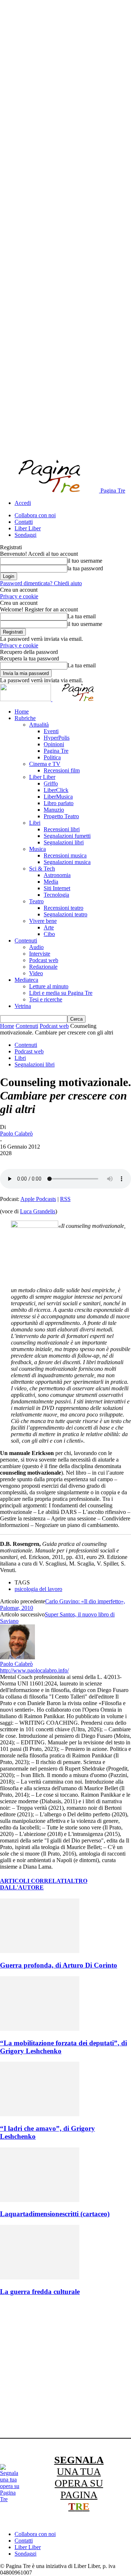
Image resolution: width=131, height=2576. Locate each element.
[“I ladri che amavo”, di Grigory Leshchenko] (40, 2114)
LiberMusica (58, 797)
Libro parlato (59, 803)
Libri (35, 823)
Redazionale (43, 967)
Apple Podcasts (38, 1199)
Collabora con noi (35, 515)
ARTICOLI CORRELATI (33, 1881)
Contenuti (26, 941)
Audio (36, 947)
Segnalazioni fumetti (67, 836)
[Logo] (26, 699)
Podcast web (44, 960)
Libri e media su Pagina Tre (61, 993)
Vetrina (23, 1006)
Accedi (23, 503)
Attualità (39, 725)
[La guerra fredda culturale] (40, 2277)
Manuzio (54, 810)
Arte (49, 927)
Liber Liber (28, 528)
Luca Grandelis (38, 1211)
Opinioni (54, 744)
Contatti (24, 522)
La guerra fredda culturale (40, 2292)
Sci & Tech (42, 869)
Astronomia (57, 875)
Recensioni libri (62, 829)
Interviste (40, 954)
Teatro (36, 901)
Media (51, 882)
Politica (52, 757)
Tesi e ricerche (46, 999)
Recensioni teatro (63, 908)
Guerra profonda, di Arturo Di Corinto (59, 1965)
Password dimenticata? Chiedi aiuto (41, 583)
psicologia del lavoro (38, 1589)
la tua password (85, 568)
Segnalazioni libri (64, 842)
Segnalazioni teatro (65, 914)
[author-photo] (17, 1657)
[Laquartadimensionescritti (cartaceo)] (40, 2200)
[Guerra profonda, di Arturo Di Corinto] (40, 1951)
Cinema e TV (45, 764)
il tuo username (85, 561)
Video (36, 973)
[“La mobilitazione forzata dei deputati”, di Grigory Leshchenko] (40, 2029)
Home (22, 712)
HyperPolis (57, 738)
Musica (37, 849)
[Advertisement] (65, 2368)
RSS (65, 1199)
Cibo (49, 934)
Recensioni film (62, 770)
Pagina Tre (56, 751)
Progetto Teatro (61, 816)
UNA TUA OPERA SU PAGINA (79, 2483)
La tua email (82, 616)
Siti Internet (57, 888)
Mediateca (26, 980)
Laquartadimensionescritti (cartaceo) (55, 2214)
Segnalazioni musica (67, 862)
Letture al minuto (49, 986)
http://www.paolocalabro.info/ (34, 1670)
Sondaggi (25, 535)
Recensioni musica (65, 855)
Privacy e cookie (19, 596)
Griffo (51, 783)
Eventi (51, 731)
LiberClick (56, 790)
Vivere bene (43, 921)
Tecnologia (56, 895)
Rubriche (25, 718)
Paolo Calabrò (16, 1134)
